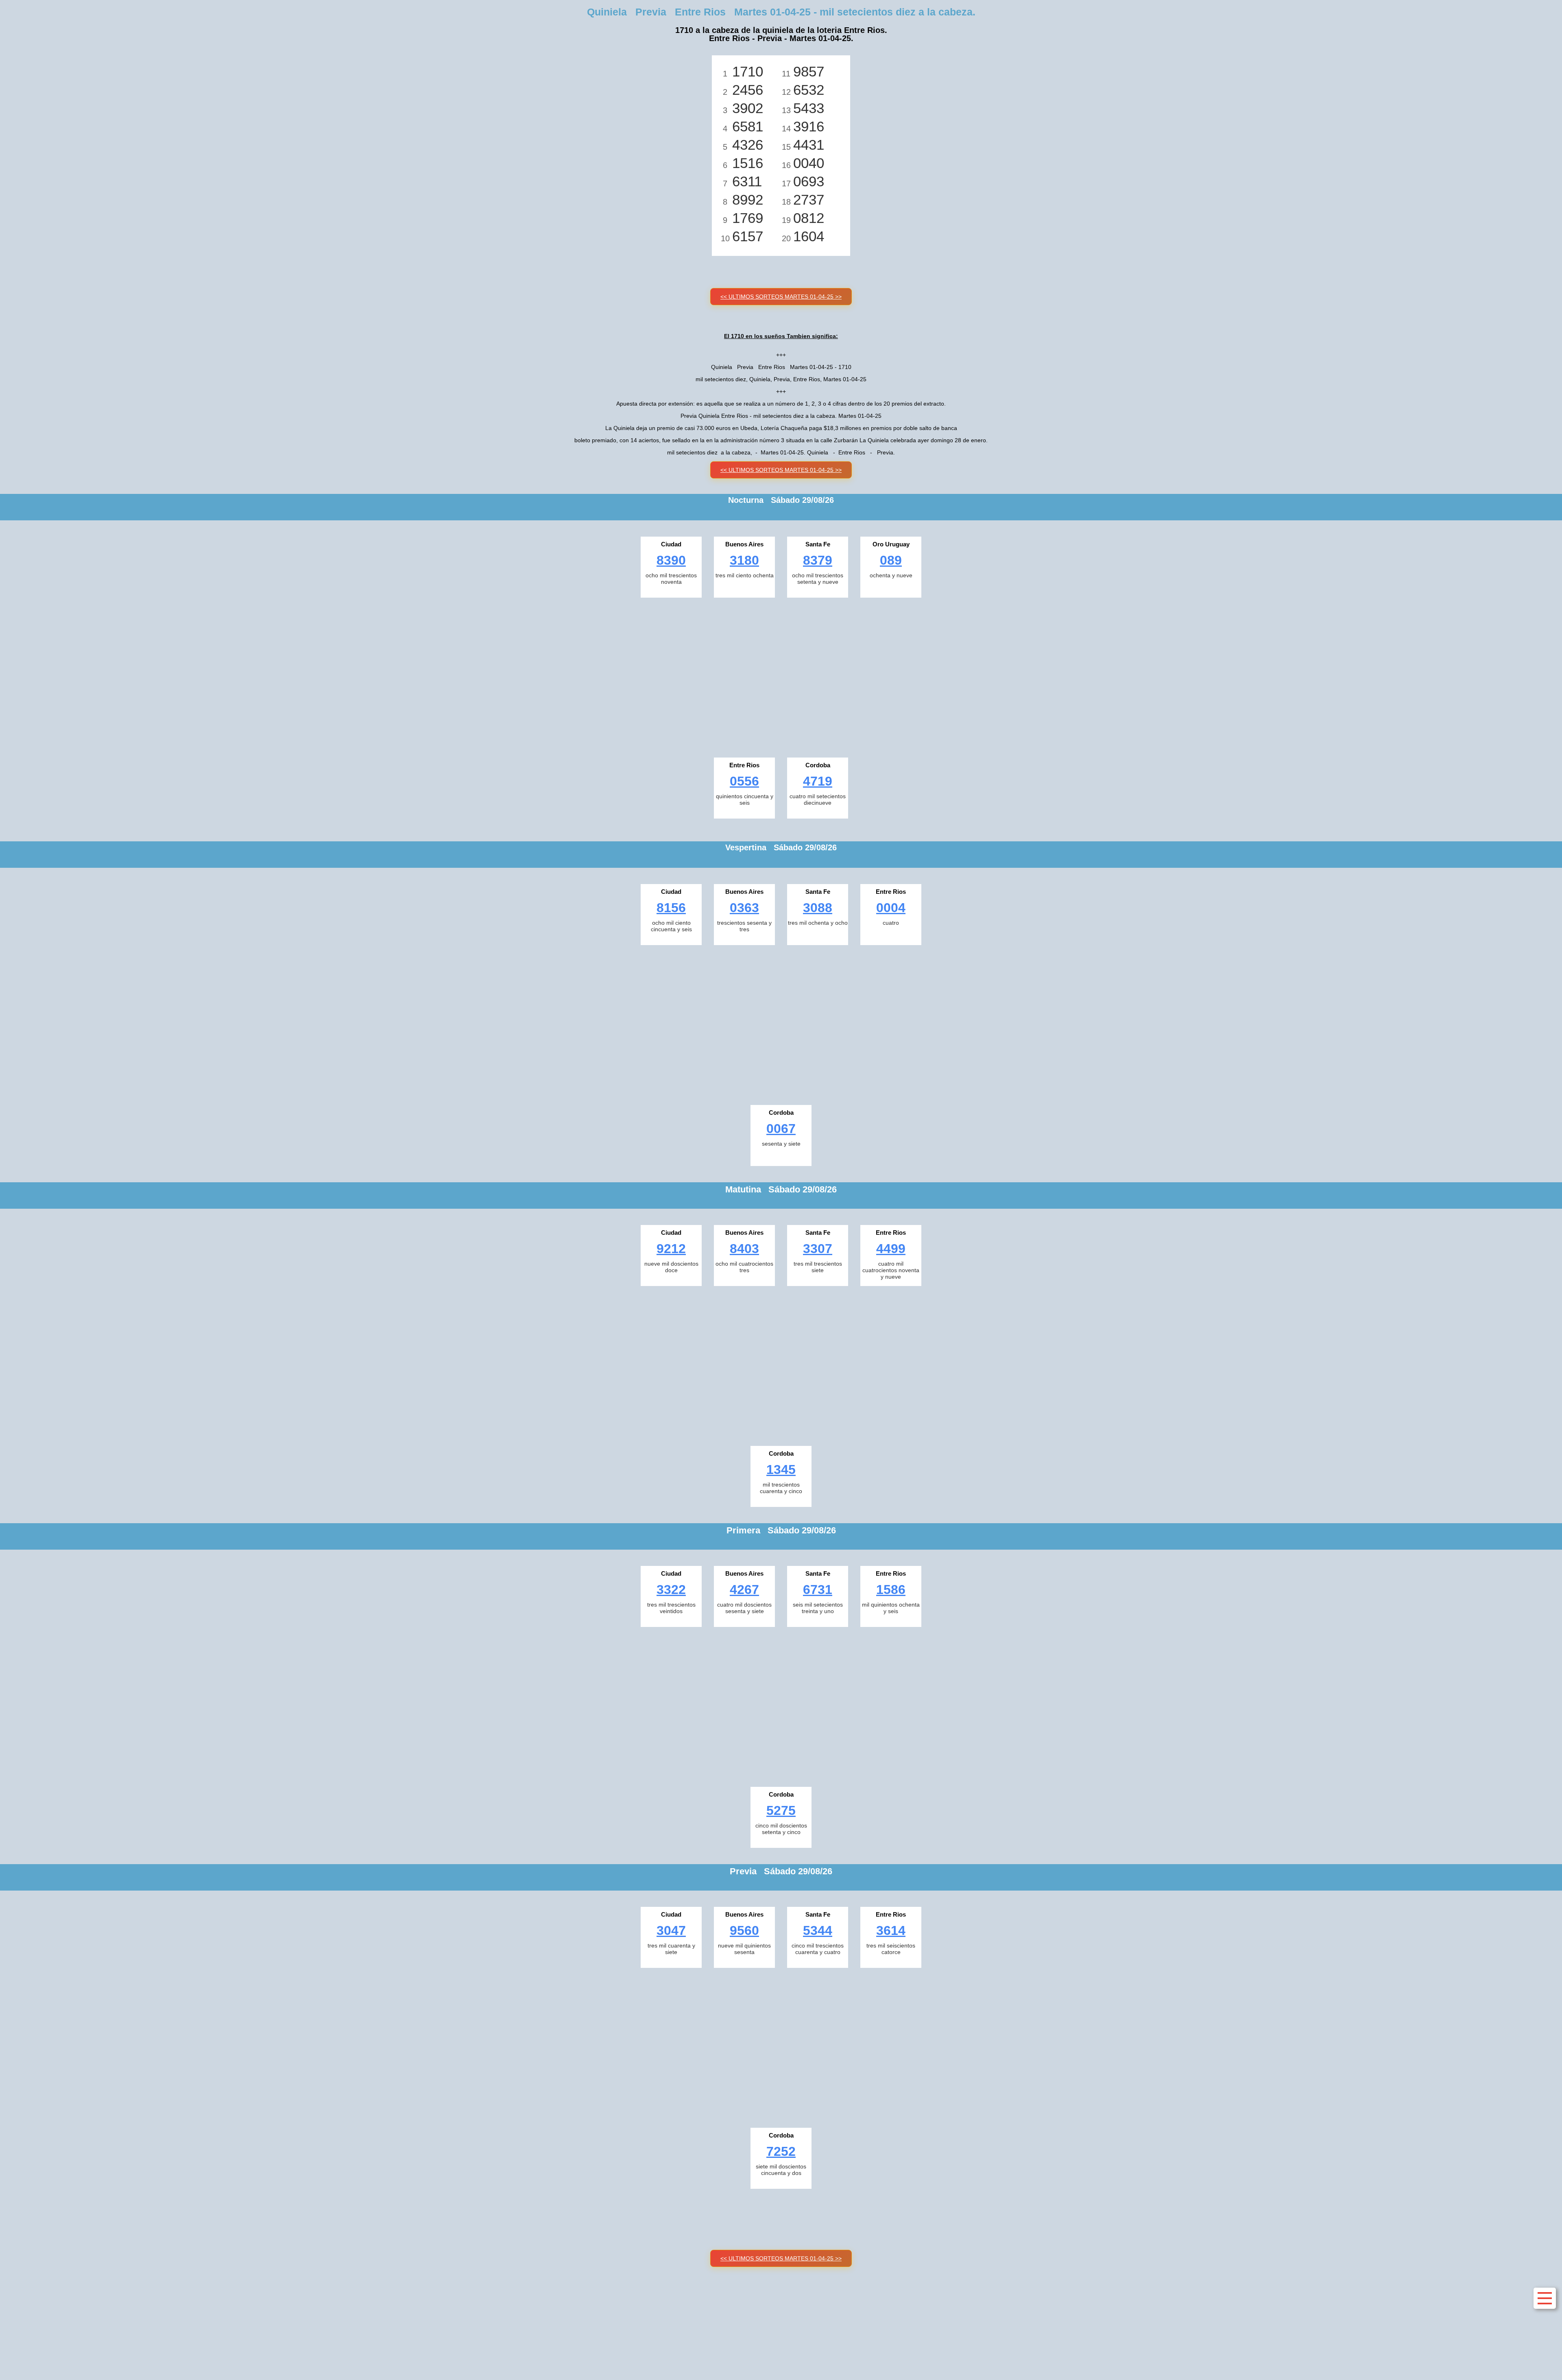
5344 (818, 1930)
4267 (744, 1590)
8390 (671, 560)
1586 (891, 1590)
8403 (744, 1249)
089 (891, 560)
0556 (744, 781)
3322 (671, 1590)
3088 (818, 908)
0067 (781, 1129)
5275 (781, 1810)
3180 (744, 560)
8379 (818, 560)
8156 (671, 908)
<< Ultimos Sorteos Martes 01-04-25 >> (781, 297)
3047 (671, 1930)
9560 (744, 1930)
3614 (891, 1930)
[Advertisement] (781, 675)
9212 (671, 1249)
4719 (818, 781)
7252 (781, 2151)
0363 (744, 908)
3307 (818, 1249)
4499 (891, 1249)
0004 (891, 908)
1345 (781, 1469)
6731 (818, 1590)
